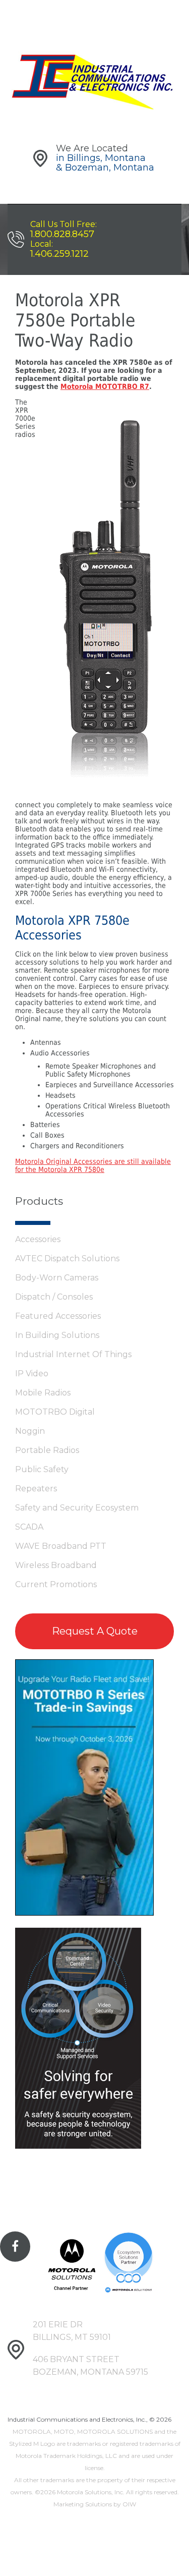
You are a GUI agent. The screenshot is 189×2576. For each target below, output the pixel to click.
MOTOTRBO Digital (55, 1412)
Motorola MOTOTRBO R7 (105, 386)
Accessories (38, 1239)
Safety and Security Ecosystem (77, 1508)
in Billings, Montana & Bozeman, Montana (105, 163)
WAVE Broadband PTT (61, 1546)
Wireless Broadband (56, 1565)
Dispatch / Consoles (54, 1297)
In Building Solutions (57, 1335)
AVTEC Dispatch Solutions (67, 1258)
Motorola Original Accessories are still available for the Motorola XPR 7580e (93, 1165)
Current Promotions (56, 1584)
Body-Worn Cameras (57, 1278)
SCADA (29, 1527)
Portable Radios (47, 1450)
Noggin (30, 1431)
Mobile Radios (43, 1393)
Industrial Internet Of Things (73, 1354)
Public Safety (42, 1469)
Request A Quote (95, 1631)
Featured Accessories (58, 1316)
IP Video (32, 1374)
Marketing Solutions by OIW (95, 2504)
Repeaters (36, 1489)
